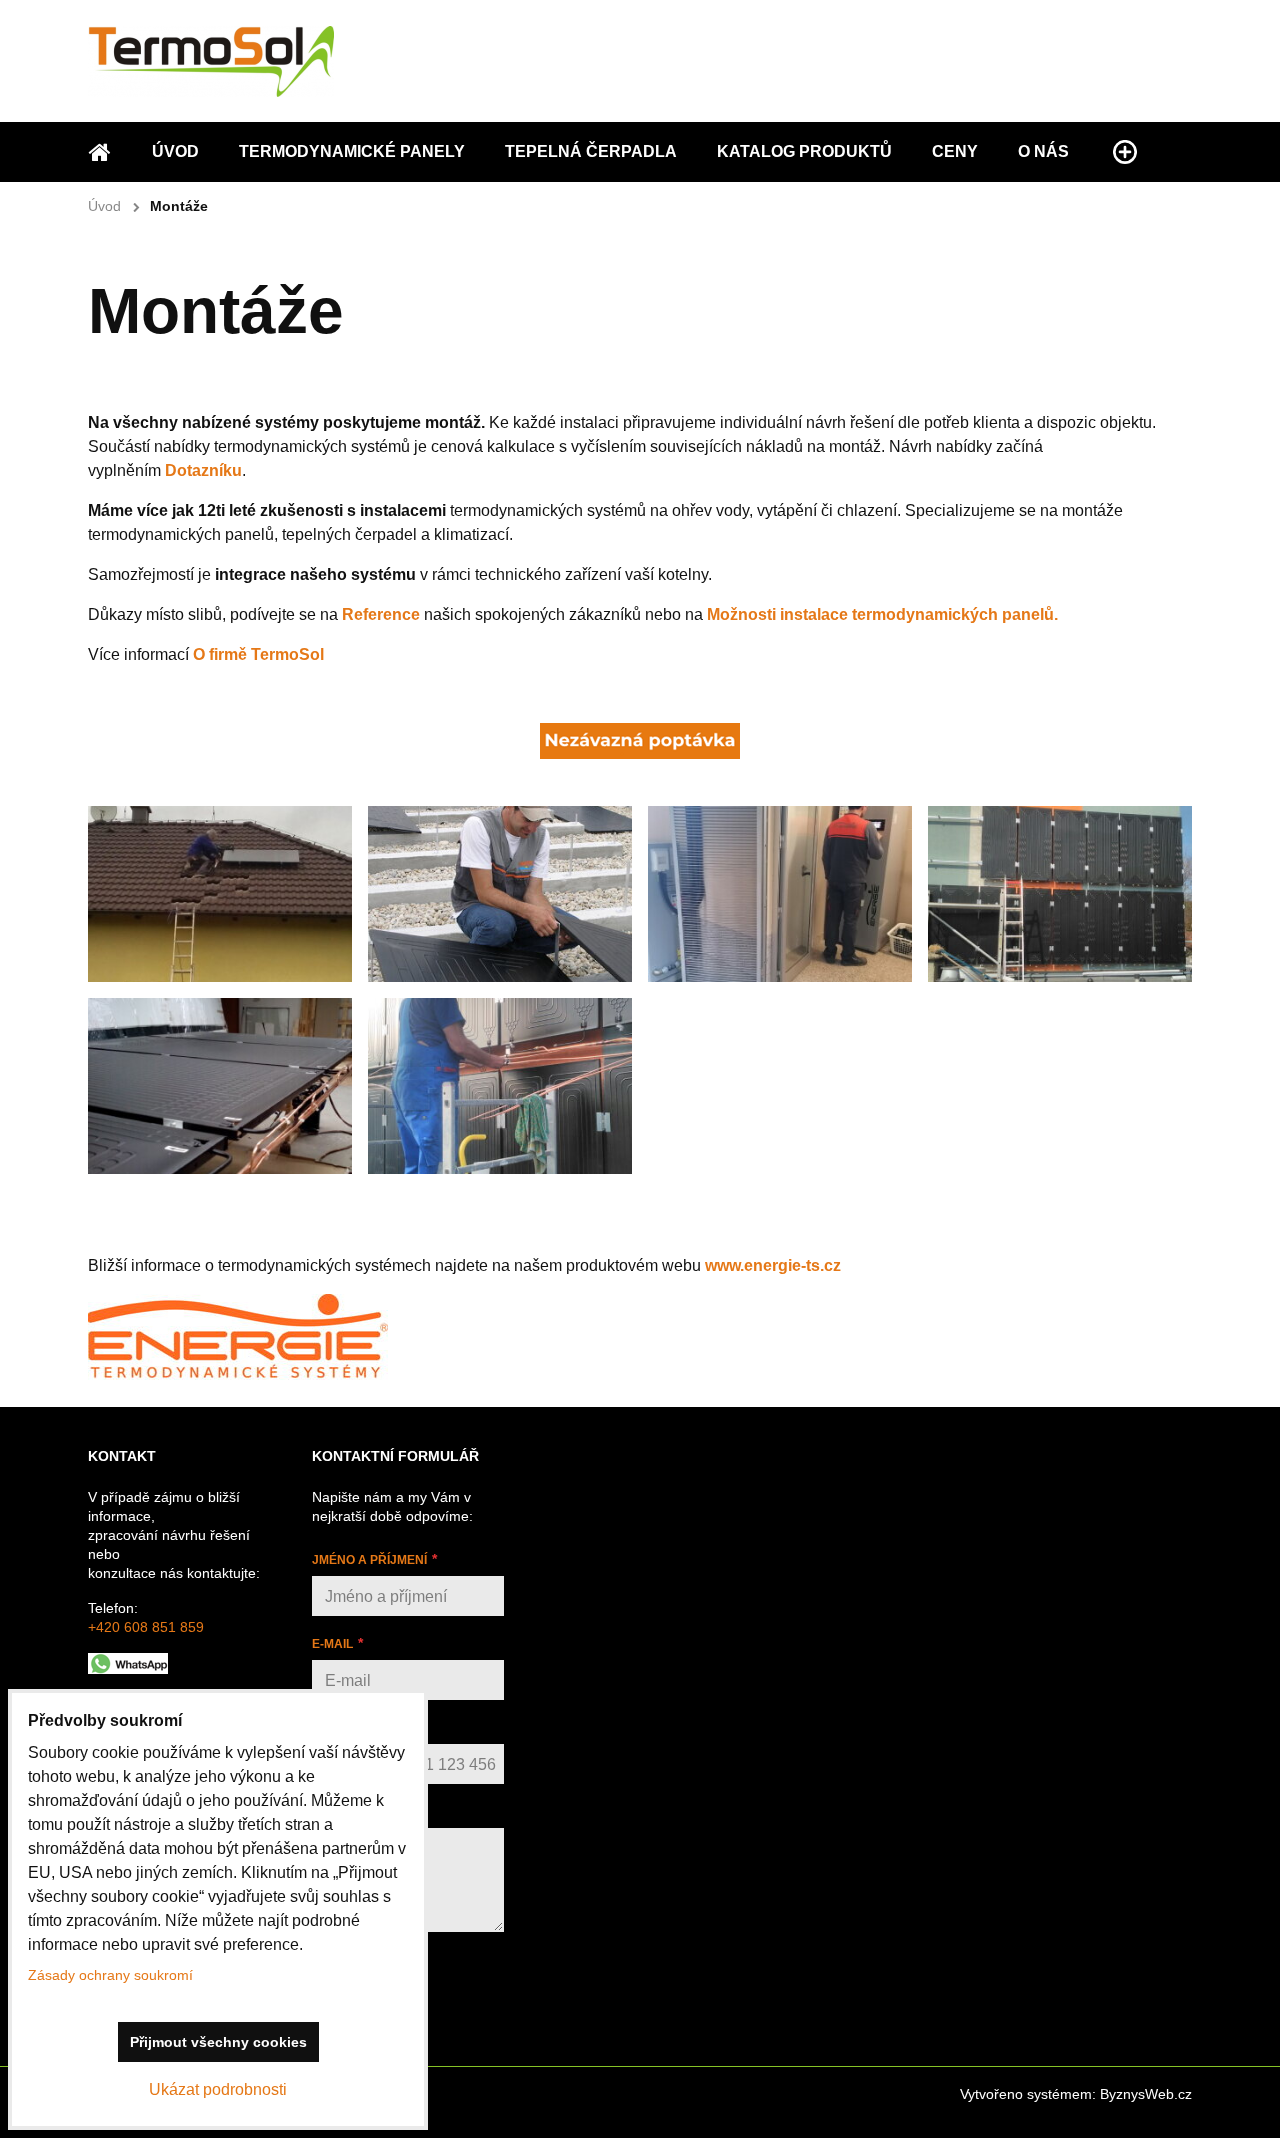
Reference (381, 614)
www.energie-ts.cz (773, 1265)
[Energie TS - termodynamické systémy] (238, 1374)
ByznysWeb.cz (1146, 2094)
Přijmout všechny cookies (218, 2042)
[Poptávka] (640, 753)
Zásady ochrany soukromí (110, 1975)
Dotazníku (203, 470)
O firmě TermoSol (258, 654)
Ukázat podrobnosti (218, 2089)
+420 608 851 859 (146, 1627)
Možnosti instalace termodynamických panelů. (882, 614)
